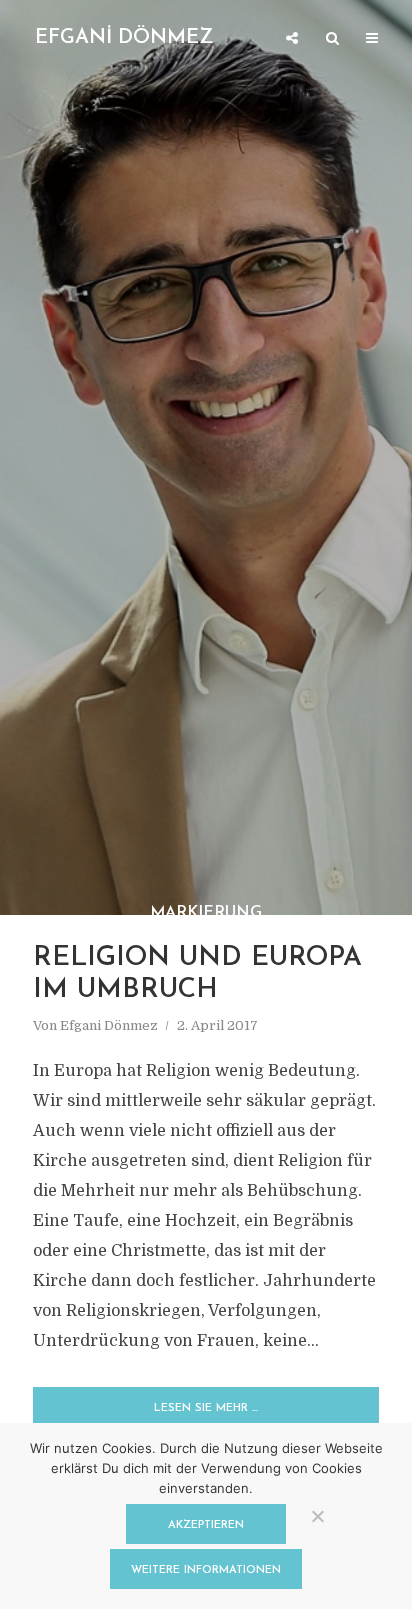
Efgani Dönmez (109, 1025)
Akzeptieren (206, 1525)
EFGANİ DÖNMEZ (124, 38)
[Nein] (317, 1516)
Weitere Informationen (206, 1570)
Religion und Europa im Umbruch (197, 974)
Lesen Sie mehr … (206, 1408)
